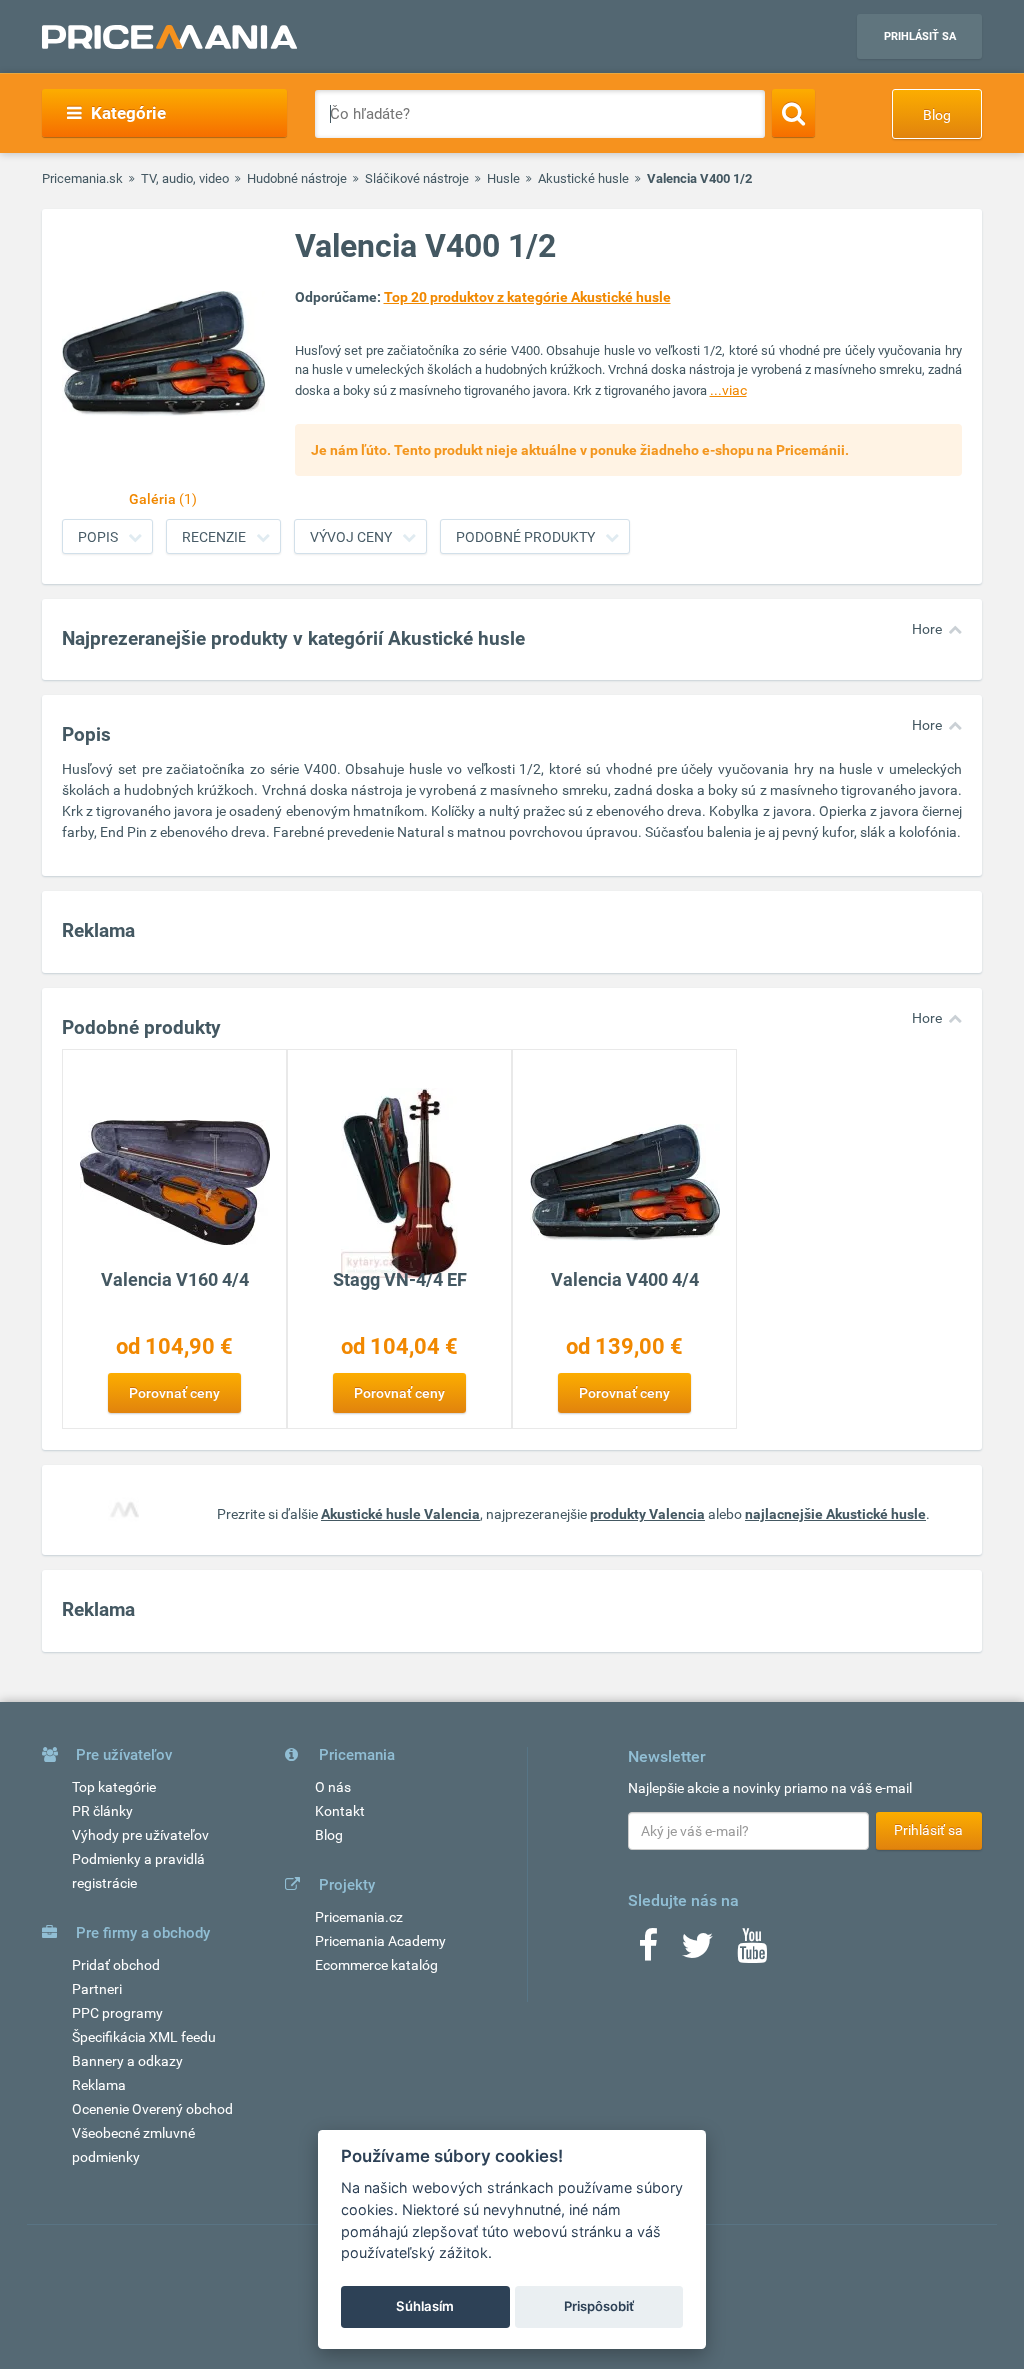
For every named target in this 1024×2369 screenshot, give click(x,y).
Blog (937, 115)
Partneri (97, 1989)
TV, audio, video (185, 178)
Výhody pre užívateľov (140, 1835)
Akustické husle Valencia (400, 1514)
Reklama (99, 2085)
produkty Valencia (647, 1514)
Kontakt (340, 1811)
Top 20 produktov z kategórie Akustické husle (527, 297)
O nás (333, 1787)
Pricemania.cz (359, 1917)
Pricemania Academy (380, 1941)
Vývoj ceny (351, 537)
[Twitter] (697, 1952)
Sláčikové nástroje (417, 178)
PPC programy (117, 2013)
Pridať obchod (116, 1965)
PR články (102, 1811)
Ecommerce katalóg (376, 1965)
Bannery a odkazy (127, 2061)
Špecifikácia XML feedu (144, 2037)
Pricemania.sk (82, 178)
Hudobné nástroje (297, 178)
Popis (98, 537)
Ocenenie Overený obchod (152, 2109)
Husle (503, 178)
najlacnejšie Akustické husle (835, 1514)
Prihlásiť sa (920, 36)
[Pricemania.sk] (169, 37)
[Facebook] (648, 1952)
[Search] (793, 113)
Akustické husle (583, 178)
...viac (728, 390)
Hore (927, 629)
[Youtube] (752, 1952)
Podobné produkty (525, 537)
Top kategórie (114, 1787)
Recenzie (214, 537)
